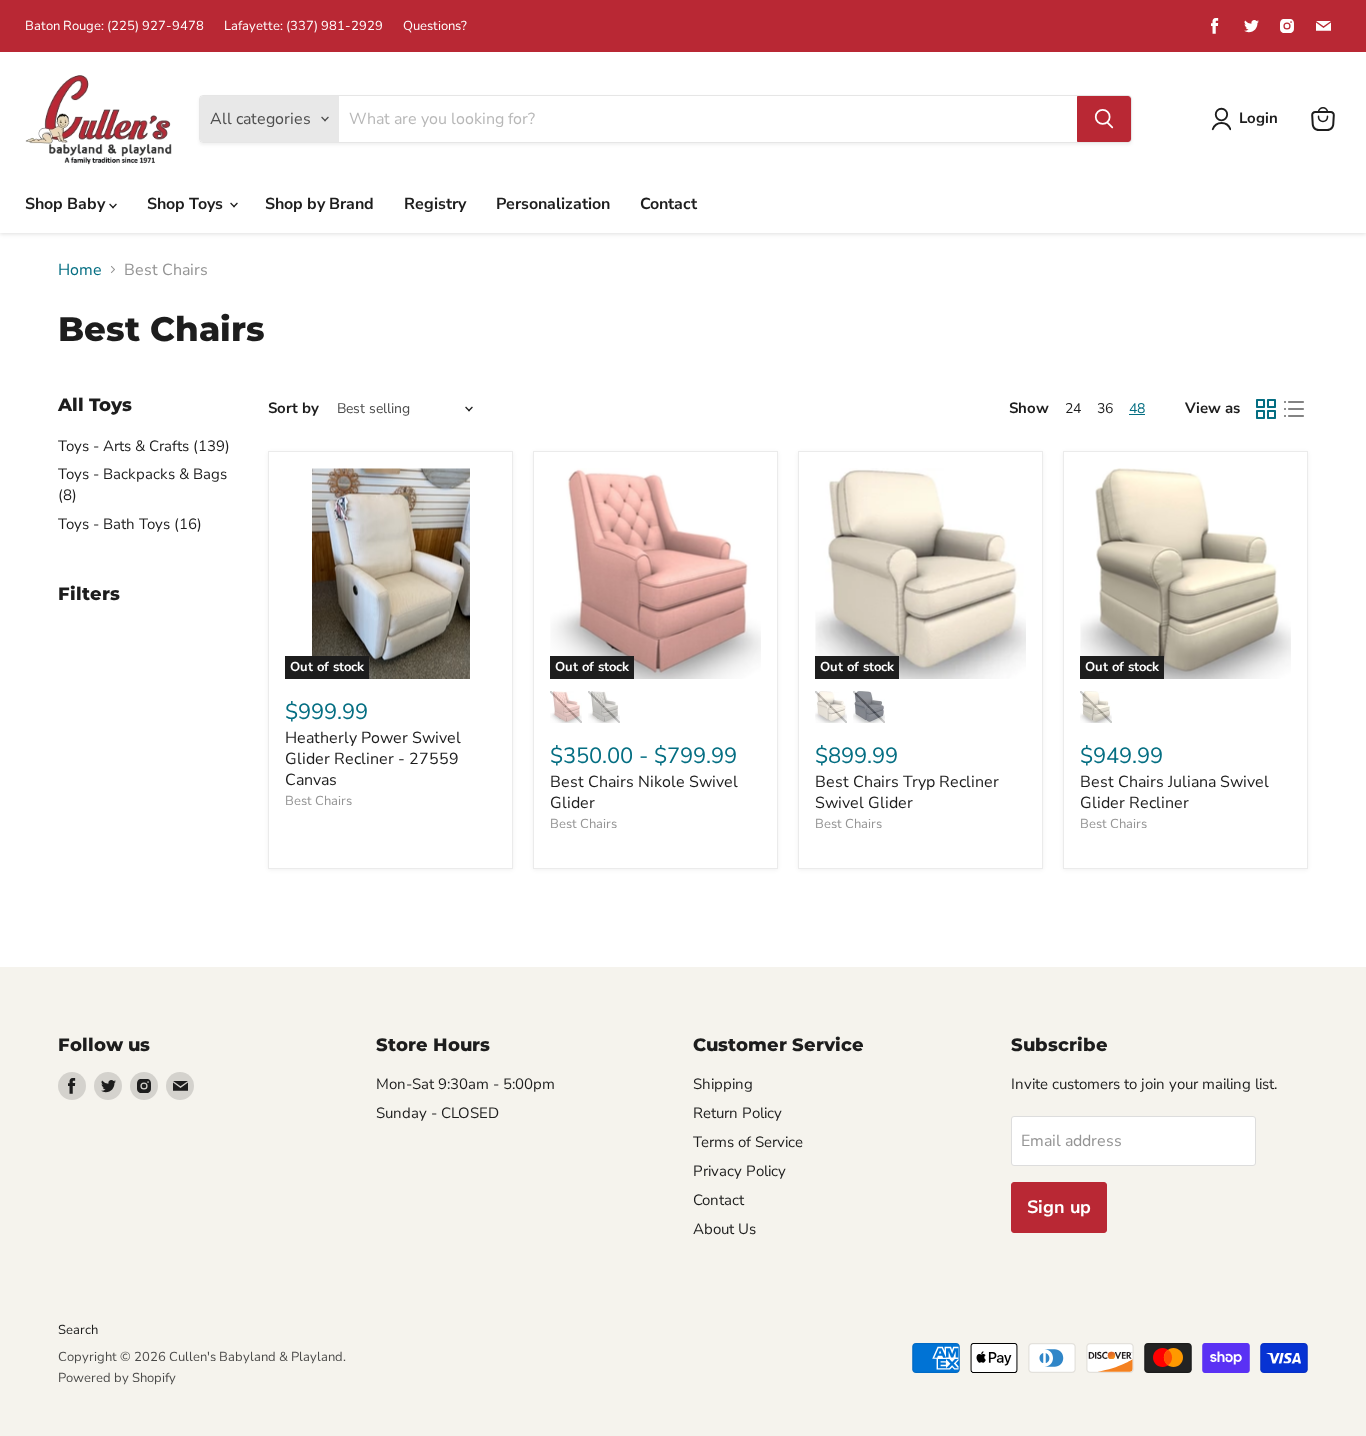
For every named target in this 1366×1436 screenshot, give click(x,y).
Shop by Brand (319, 204)
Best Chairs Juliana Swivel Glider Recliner (1174, 792)
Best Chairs (318, 801)
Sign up (1059, 1207)
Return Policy (737, 1113)
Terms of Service (748, 1142)
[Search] (1104, 119)
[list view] (1294, 409)
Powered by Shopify (117, 1378)
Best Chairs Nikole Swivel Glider (644, 792)
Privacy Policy (739, 1171)
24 (1073, 408)
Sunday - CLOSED (437, 1113)
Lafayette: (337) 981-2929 (303, 26)
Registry (435, 204)
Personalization (553, 204)
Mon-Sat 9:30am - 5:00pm (465, 1084)
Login (1258, 118)
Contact (668, 204)
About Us (724, 1229)
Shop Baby (67, 204)
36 (1105, 408)
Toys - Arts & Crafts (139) (144, 446)
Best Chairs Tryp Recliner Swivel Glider (907, 792)
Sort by (293, 408)
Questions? (435, 26)
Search (78, 1330)
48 (1137, 408)
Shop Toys (187, 204)
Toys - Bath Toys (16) (130, 524)
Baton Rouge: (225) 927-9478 (114, 26)
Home (80, 270)
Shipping (723, 1084)
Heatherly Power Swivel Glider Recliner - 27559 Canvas (373, 759)
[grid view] (1266, 409)
